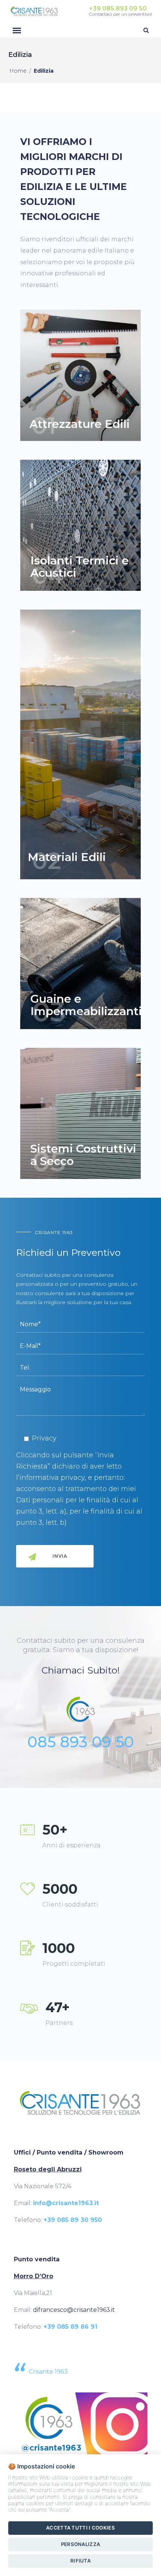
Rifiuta (80, 2561)
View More (80, 375)
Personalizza (81, 2544)
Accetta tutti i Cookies (80, 2528)
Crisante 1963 (48, 2372)
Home (18, 71)
